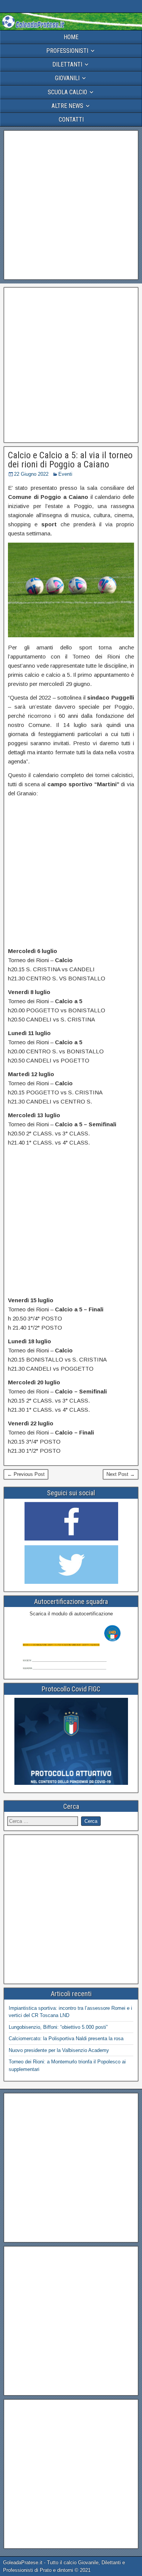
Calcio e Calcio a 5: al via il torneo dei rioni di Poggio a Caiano (70, 460)
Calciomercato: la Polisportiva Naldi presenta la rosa (66, 2038)
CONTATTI (71, 120)
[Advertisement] (71, 205)
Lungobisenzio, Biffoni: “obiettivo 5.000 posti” (58, 2027)
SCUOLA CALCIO (67, 92)
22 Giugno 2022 (31, 474)
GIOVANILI (67, 78)
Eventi (65, 474)
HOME (71, 37)
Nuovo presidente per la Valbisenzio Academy (59, 2050)
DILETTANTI (67, 64)
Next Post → (121, 1474)
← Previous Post (26, 1474)
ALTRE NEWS (67, 106)
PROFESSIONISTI (67, 51)
